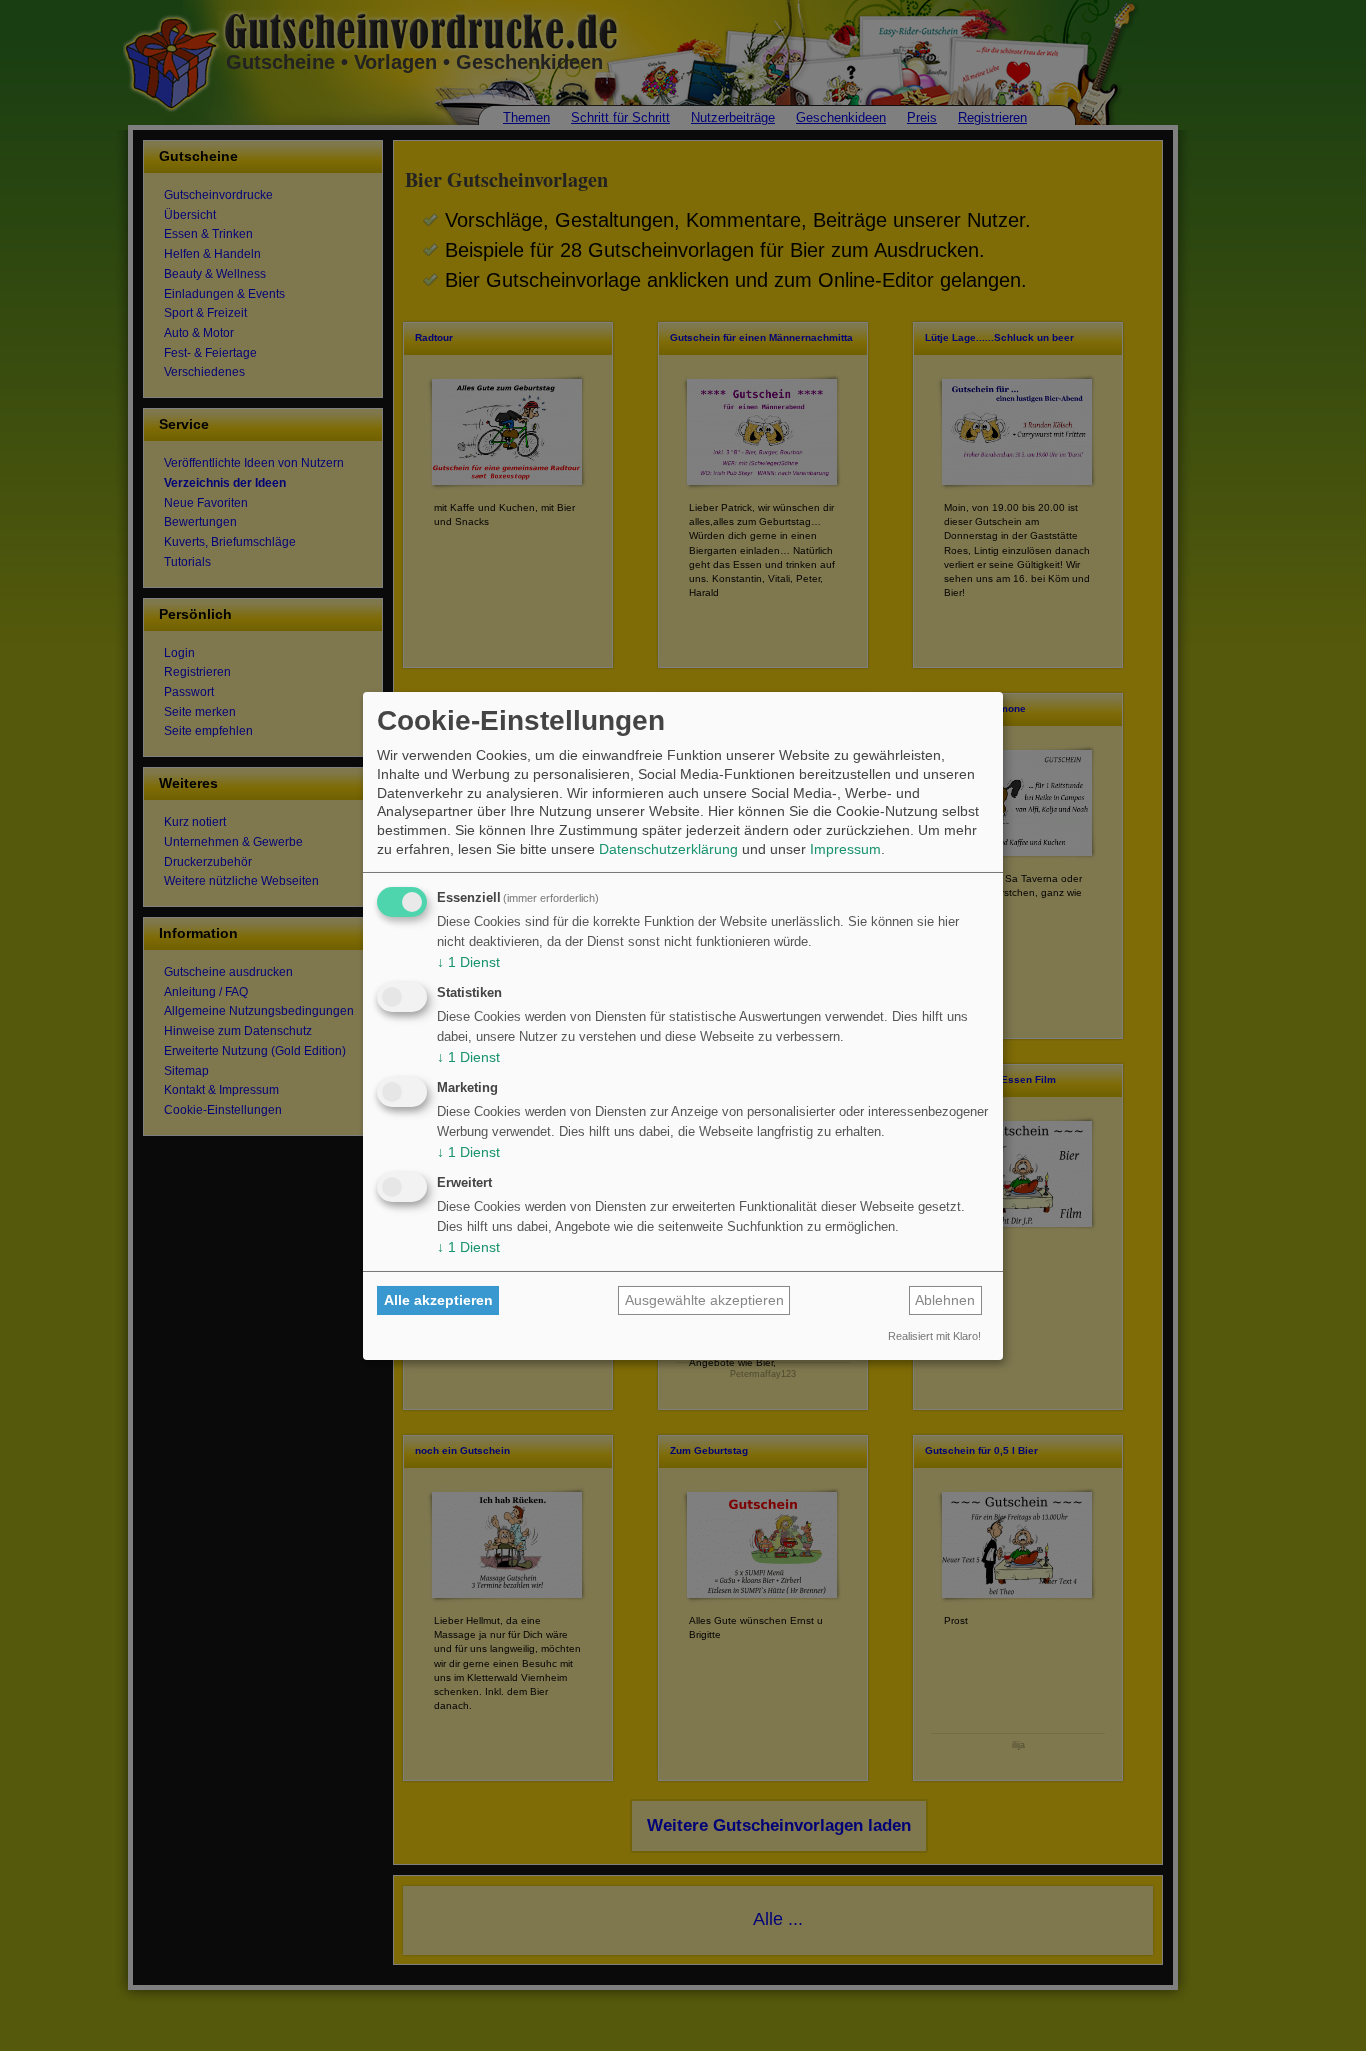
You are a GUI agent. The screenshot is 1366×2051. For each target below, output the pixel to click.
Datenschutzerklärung (668, 849)
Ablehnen (945, 1300)
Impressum (845, 849)
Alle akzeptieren (438, 1300)
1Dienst (468, 962)
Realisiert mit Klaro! (934, 1336)
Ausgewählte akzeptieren (704, 1300)
